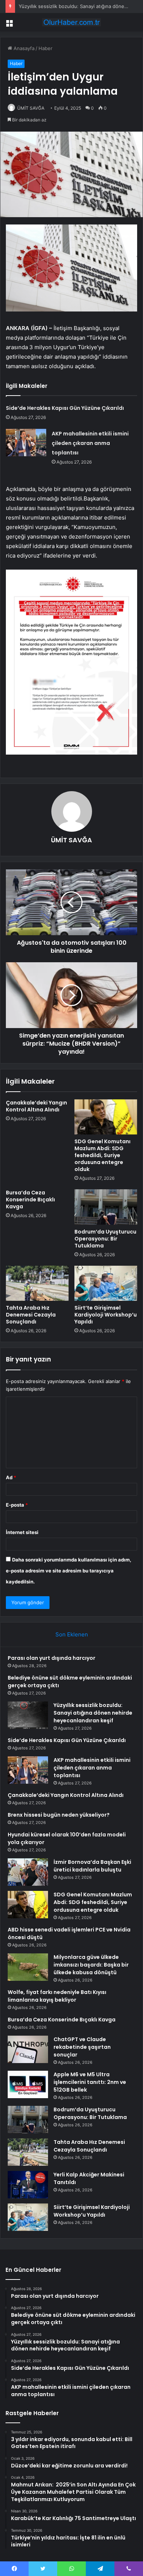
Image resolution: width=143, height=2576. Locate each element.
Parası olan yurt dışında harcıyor (52, 1658)
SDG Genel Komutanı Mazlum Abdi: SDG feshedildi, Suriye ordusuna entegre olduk (102, 1155)
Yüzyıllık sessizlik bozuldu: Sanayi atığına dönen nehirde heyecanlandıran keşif (93, 1713)
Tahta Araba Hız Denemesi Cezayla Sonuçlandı (31, 1315)
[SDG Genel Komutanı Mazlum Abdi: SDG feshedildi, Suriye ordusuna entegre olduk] (106, 1117)
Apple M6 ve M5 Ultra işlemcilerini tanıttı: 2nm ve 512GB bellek (90, 2082)
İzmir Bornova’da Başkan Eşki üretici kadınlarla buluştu (92, 1866)
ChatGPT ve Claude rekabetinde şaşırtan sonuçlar (82, 2047)
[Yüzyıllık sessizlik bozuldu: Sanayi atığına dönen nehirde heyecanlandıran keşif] (28, 1715)
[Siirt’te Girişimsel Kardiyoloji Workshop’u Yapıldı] (106, 1283)
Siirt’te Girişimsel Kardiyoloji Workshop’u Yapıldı (106, 1315)
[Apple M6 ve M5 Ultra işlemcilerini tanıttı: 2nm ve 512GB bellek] (28, 2084)
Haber (45, 48)
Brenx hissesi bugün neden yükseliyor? (59, 1815)
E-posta (17, 1505)
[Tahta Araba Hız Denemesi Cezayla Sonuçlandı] (37, 1283)
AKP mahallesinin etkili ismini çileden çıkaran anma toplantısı (90, 443)
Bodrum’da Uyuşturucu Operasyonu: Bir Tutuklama (105, 1239)
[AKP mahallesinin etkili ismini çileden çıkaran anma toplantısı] (26, 443)
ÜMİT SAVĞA (31, 108)
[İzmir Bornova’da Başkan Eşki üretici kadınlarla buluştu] (28, 1872)
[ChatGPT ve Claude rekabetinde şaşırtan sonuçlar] (28, 2049)
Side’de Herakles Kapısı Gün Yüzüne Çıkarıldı (65, 408)
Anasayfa (23, 48)
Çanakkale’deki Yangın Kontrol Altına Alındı (36, 1106)
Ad (11, 1477)
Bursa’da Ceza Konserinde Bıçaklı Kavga (30, 1200)
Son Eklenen (72, 1634)
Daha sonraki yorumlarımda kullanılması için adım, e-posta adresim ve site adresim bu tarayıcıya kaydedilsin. (69, 1571)
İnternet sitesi (22, 1532)
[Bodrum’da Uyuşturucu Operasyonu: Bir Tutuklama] (106, 1207)
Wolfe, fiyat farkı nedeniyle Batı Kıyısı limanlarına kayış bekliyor (57, 1996)
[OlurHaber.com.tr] (71, 22)
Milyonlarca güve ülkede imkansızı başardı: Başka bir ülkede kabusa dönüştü (91, 1965)
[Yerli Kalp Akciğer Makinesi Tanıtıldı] (28, 2185)
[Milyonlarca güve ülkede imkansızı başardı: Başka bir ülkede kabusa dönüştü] (28, 1967)
